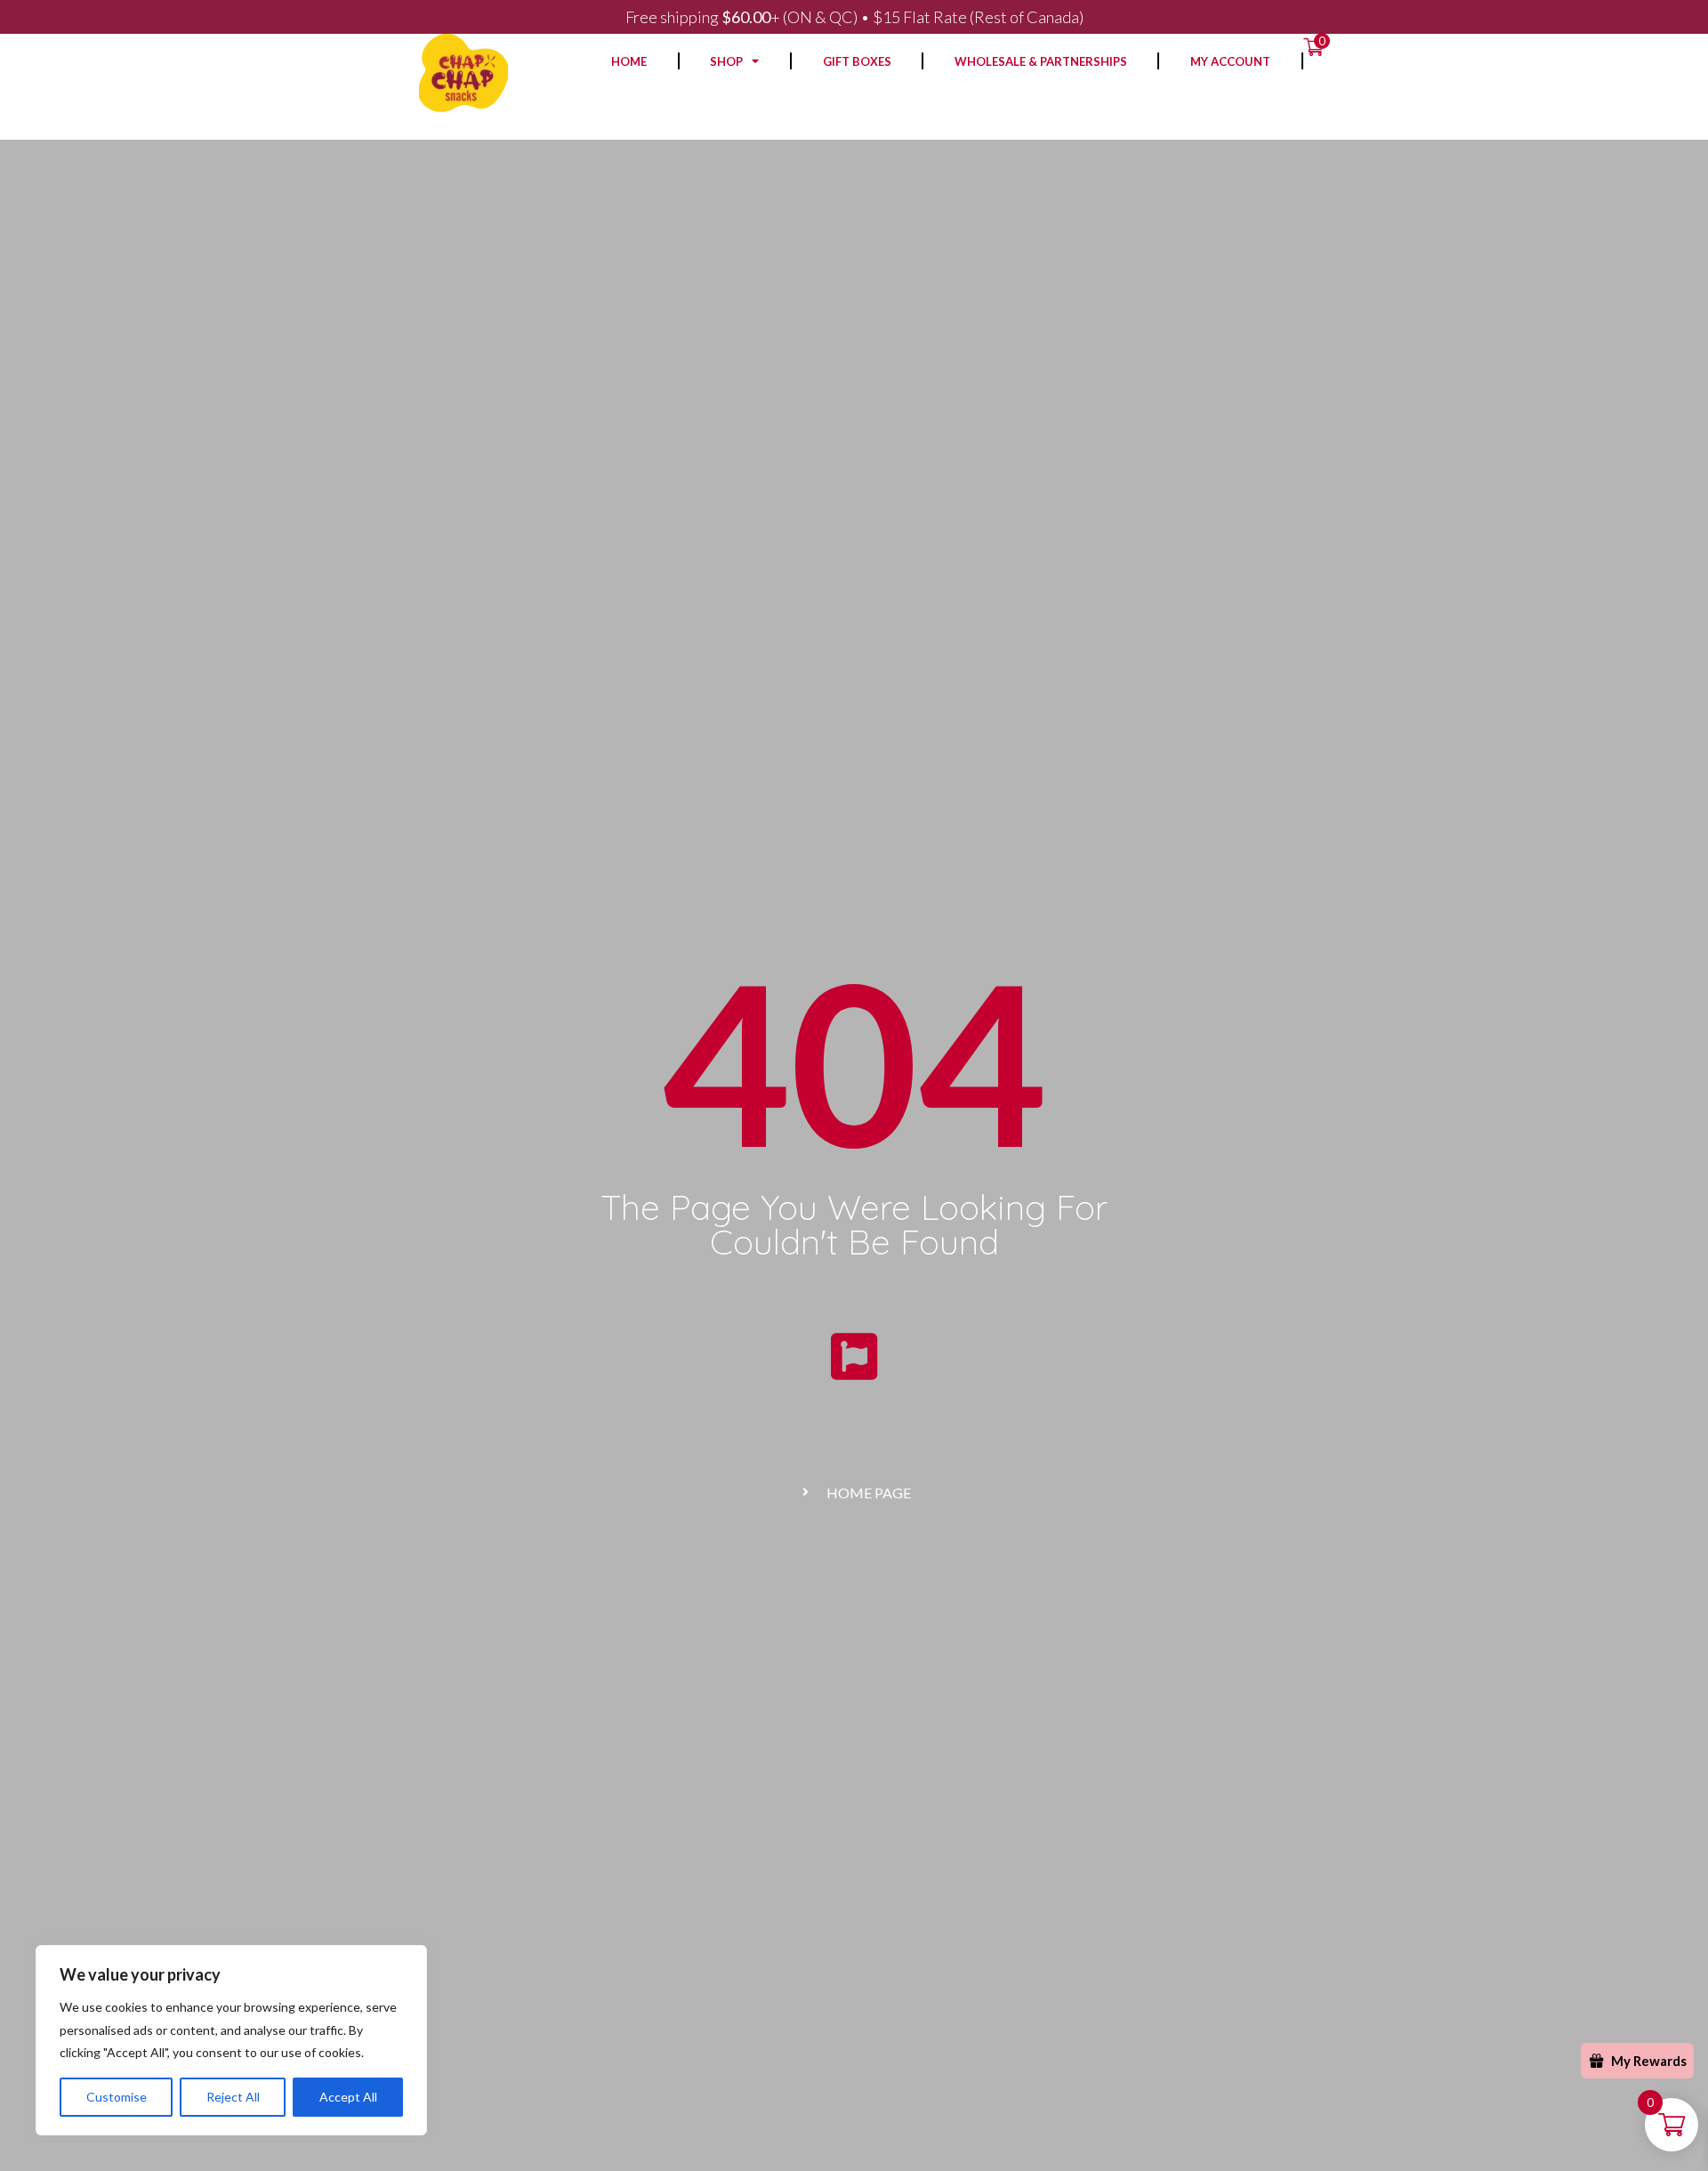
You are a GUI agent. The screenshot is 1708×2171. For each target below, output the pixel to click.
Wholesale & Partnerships (1041, 61)
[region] (231, 2040)
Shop (726, 61)
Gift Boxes (857, 61)
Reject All (233, 2097)
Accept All (348, 2097)
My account (1230, 61)
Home (629, 61)
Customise (117, 2097)
